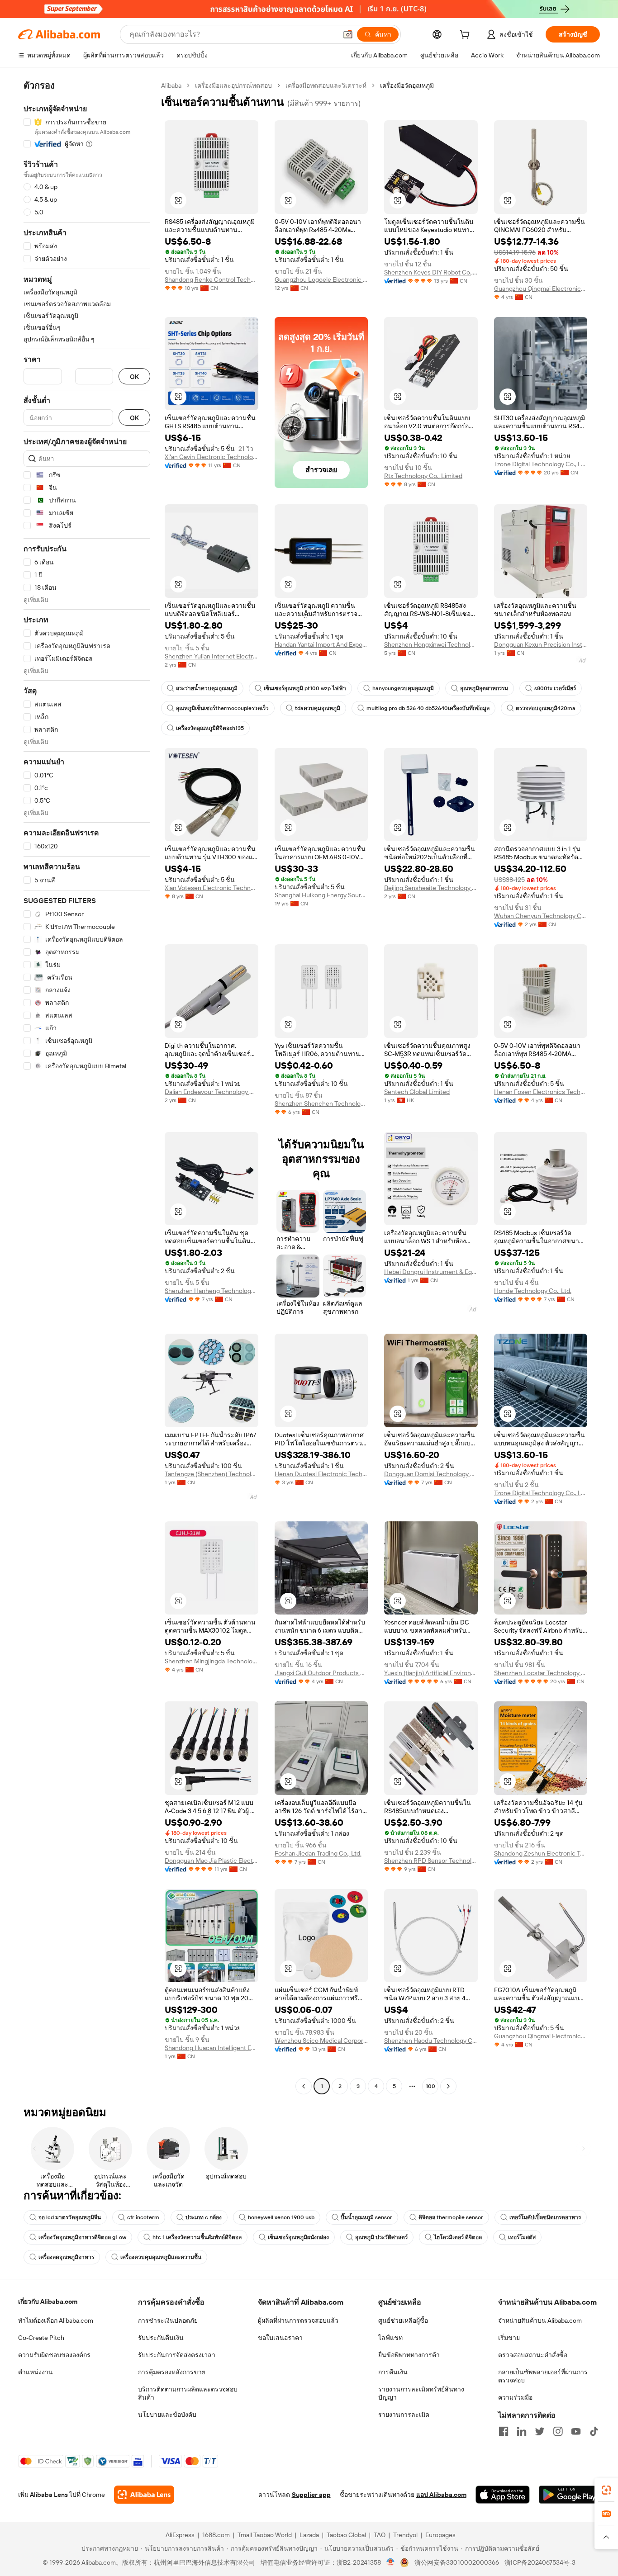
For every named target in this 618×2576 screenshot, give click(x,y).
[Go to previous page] (304, 2086)
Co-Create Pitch (41, 2338)
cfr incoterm (143, 2217)
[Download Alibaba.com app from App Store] (503, 2495)
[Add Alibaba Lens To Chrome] (144, 2495)
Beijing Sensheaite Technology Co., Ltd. (431, 888)
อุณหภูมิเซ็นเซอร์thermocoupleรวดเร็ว (222, 708)
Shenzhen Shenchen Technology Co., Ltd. (321, 1103)
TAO (380, 2535)
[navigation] (87, 1087)
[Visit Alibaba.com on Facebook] (504, 2431)
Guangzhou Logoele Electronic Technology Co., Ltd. (321, 279)
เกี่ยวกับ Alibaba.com (48, 2301)
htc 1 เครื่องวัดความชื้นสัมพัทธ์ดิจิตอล (197, 2237)
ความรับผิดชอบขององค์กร (54, 2355)
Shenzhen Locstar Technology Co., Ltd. (541, 1673)
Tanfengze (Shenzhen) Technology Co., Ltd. (212, 1474)
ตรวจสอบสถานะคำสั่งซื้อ (533, 2355)
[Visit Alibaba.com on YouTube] (576, 2431)
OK (134, 376)
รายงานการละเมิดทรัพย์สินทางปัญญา (421, 2393)
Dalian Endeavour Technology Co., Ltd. (212, 1092)
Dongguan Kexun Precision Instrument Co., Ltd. (541, 644)
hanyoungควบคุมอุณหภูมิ (403, 688)
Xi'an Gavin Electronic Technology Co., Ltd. (212, 457)
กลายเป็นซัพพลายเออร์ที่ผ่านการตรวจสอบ (543, 2376)
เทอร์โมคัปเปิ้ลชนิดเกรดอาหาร (545, 2217)
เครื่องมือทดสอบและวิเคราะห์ (326, 85)
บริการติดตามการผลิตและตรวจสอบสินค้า (188, 2393)
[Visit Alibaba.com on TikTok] (594, 2431)
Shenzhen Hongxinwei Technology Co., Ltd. (431, 644)
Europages (440, 2535)
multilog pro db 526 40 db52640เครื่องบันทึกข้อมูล (428, 708)
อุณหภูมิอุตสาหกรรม (484, 688)
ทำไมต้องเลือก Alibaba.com (56, 2320)
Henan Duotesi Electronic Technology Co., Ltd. (321, 1474)
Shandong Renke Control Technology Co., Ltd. (212, 279)
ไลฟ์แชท (390, 2338)
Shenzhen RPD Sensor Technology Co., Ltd (431, 1861)
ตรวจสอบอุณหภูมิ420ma (546, 708)
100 (430, 2086)
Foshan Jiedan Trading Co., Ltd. (318, 1853)
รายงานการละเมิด (404, 2415)
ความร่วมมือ (515, 2397)
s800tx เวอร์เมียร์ (555, 688)
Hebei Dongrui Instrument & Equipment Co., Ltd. (431, 1272)
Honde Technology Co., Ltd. (533, 1291)
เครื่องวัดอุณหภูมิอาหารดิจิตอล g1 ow (82, 2237)
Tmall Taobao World (265, 2535)
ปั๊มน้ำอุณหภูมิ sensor (366, 2217)
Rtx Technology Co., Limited (423, 476)
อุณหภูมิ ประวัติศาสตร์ (381, 2237)
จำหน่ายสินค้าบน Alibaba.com (540, 2320)
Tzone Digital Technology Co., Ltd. (541, 464)
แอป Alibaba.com (441, 2495)
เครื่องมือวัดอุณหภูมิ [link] (407, 85)
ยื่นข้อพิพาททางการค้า (409, 2355)
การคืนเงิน (393, 2372)
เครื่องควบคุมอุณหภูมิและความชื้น (161, 2257)
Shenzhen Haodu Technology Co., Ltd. (431, 2041)
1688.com (216, 2535)
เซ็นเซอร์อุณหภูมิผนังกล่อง (298, 2237)
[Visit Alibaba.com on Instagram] (558, 2431)
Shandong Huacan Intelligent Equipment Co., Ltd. (212, 2048)
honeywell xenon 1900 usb (281, 2217)
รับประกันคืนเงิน (161, 2338)
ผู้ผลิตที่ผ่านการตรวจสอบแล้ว (298, 2320)
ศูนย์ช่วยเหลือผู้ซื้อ (403, 2320)
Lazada (309, 2535)
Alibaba (171, 85)
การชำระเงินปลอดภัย (168, 2320)
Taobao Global (346, 2535)
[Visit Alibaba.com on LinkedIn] (522, 2431)
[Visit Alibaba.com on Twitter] (540, 2431)
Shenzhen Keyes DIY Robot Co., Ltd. (431, 272)
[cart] (466, 36)
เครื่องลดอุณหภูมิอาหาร (66, 2257)
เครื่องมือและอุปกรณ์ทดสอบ (233, 85)
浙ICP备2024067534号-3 (540, 2562)
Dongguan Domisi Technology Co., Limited (431, 1474)
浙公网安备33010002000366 (457, 2562)
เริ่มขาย (509, 2338)
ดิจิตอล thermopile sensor (451, 2217)
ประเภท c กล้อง (204, 2217)
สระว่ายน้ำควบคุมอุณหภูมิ (207, 688)
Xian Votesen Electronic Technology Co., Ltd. (212, 888)
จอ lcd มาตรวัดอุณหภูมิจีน (70, 2217)
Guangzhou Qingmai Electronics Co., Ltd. (541, 289)
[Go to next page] (448, 2086)
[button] (348, 34)
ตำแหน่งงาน (36, 2372)
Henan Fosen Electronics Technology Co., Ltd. (541, 1092)
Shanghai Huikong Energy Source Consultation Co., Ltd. (321, 895)
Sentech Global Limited (417, 1092)
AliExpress (180, 2535)
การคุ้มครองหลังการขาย (172, 2372)
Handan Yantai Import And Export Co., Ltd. (321, 644)
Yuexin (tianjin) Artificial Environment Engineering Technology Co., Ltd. (431, 1673)
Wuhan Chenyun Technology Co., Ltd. (541, 916)
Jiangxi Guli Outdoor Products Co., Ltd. (321, 1673)
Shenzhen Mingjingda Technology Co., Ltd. (212, 1661)
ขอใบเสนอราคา (280, 2338)
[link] (606, 2490)
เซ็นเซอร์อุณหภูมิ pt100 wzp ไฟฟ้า (305, 688)
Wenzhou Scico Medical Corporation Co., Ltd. (321, 2041)
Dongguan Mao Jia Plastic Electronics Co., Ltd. (212, 1861)
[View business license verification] (391, 2562)
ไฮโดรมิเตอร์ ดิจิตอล (458, 2237)
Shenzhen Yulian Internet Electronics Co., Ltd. (212, 656)
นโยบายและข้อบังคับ (167, 2415)
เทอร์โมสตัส (522, 2237)
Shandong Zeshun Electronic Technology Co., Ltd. (541, 1853)
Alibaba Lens (49, 2495)
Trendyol (405, 2535)
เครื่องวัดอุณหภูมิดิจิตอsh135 (210, 728)
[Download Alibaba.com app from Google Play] (569, 2495)
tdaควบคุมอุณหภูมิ (318, 708)
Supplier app (311, 2495)
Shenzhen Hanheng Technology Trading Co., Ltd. (212, 1291)
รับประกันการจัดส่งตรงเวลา (177, 2355)
